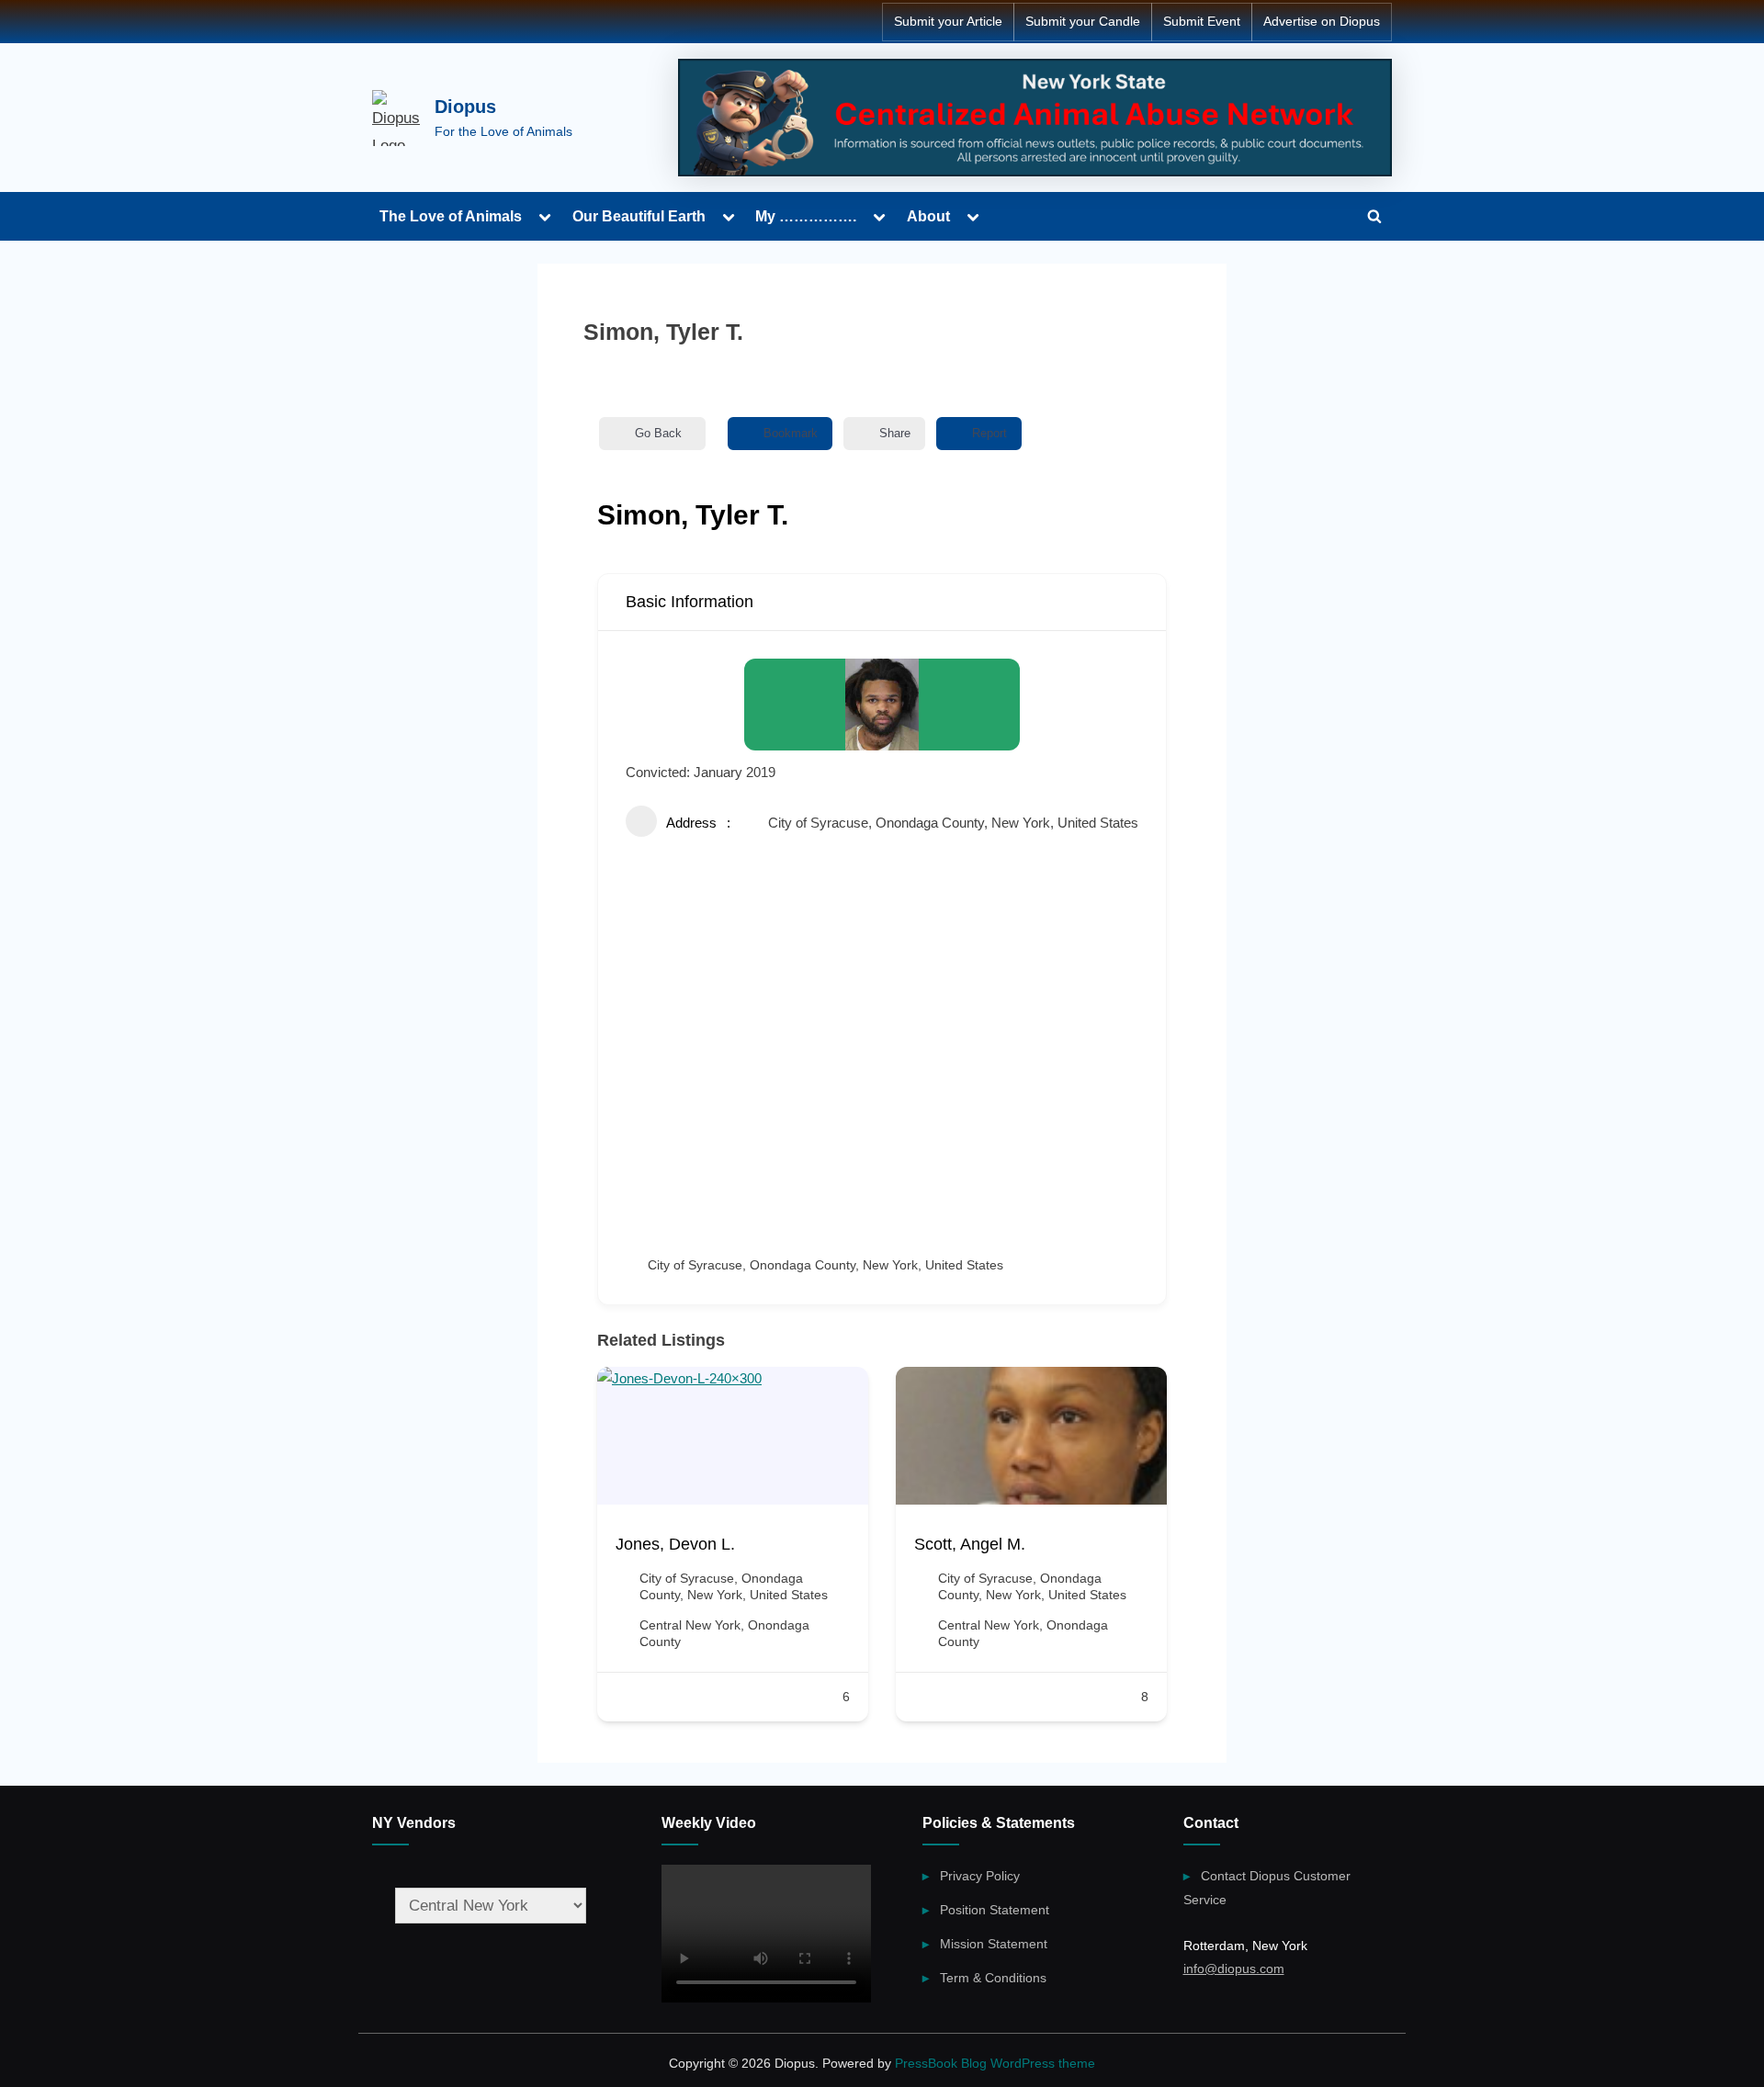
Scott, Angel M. (970, 1544)
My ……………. (806, 216)
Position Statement (995, 1910)
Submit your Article (948, 22)
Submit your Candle (1083, 22)
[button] (611, 1551)
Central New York (690, 1625)
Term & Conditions (993, 1978)
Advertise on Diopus (1322, 22)
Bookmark (791, 433)
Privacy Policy (980, 1876)
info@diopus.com (1234, 1969)
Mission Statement (994, 1944)
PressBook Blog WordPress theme (995, 2064)
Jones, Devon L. (675, 1544)
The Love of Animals (451, 216)
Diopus (465, 107)
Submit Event (1202, 22)
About (928, 216)
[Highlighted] (1035, 118)
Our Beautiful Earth (639, 216)
